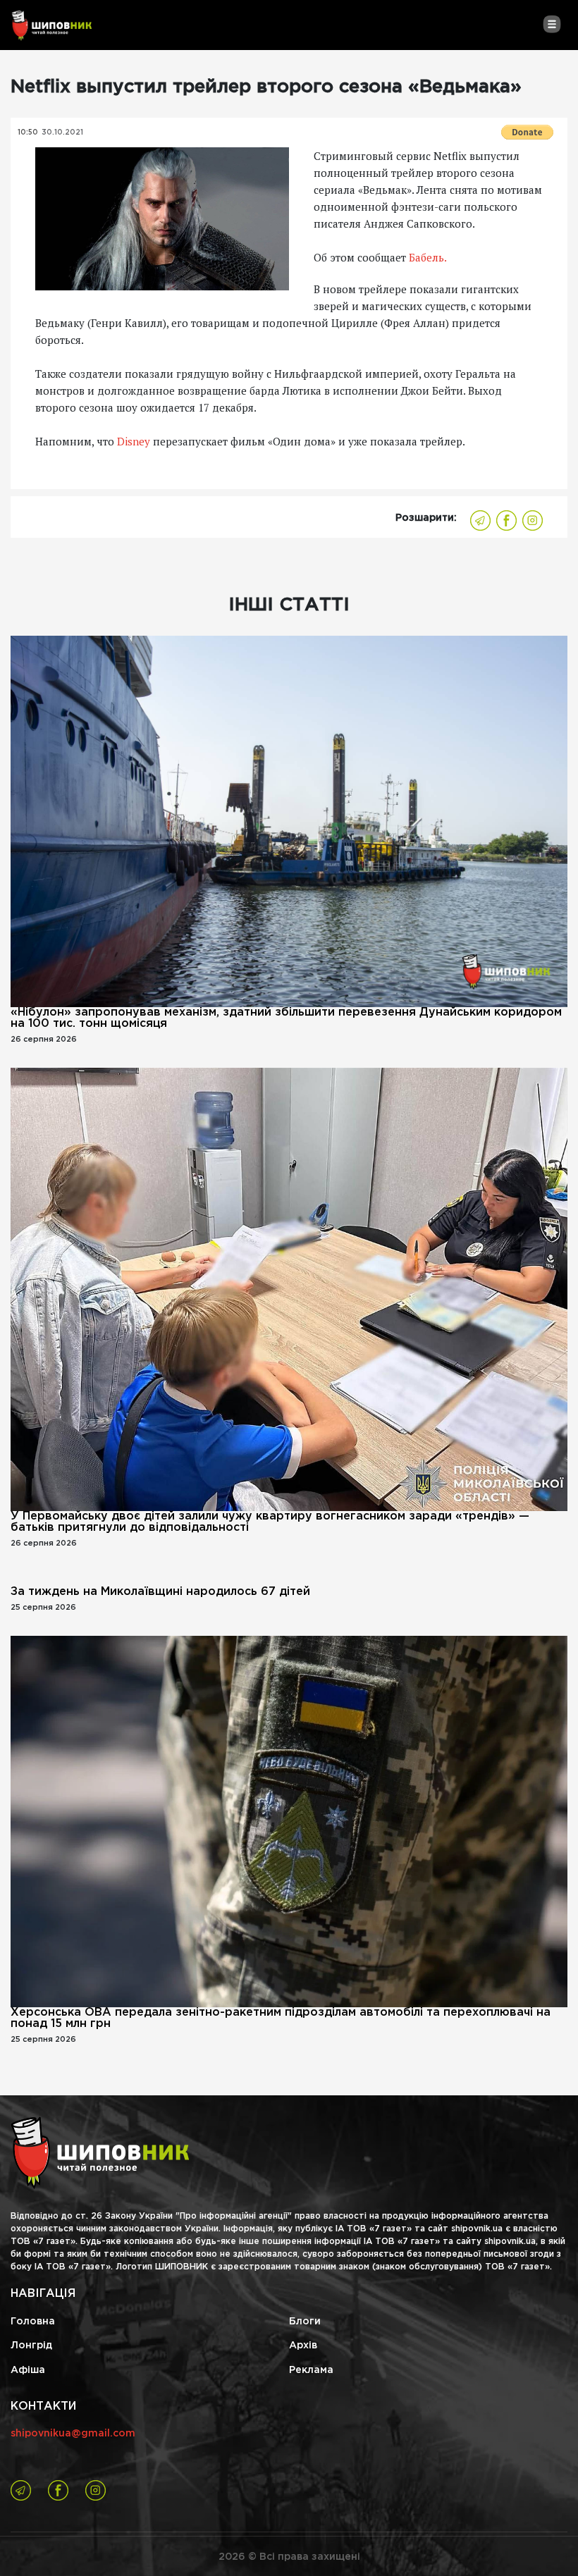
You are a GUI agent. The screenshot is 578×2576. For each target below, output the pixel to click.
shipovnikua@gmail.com (73, 2434)
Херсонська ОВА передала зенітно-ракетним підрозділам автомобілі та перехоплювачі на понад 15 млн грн (281, 2018)
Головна (33, 2322)
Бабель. (426, 257)
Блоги (305, 2322)
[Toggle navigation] (552, 24)
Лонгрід (31, 2346)
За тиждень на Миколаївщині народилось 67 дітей (160, 1592)
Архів (303, 2346)
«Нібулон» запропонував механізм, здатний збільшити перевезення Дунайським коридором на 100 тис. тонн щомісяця (286, 1018)
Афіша (28, 2370)
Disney (134, 441)
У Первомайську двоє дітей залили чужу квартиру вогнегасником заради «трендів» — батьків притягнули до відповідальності (270, 1522)
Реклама (311, 2370)
